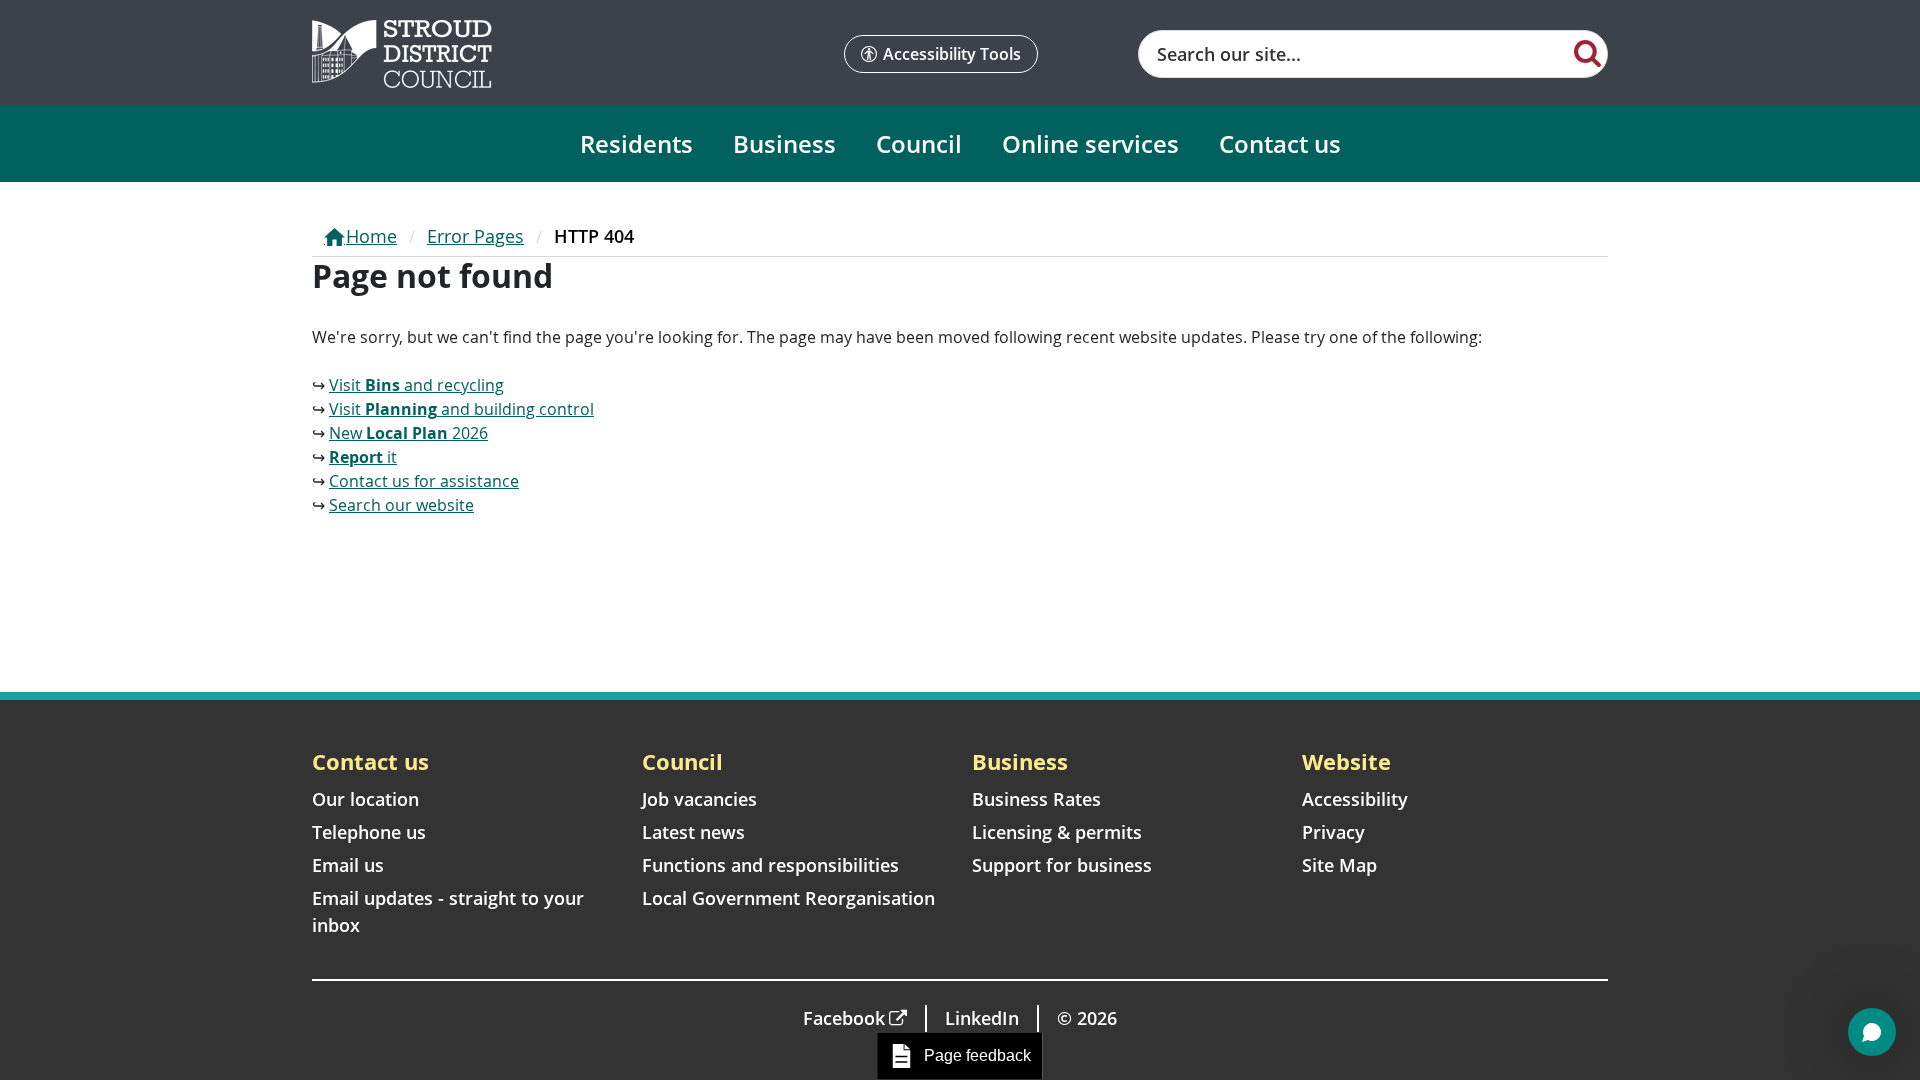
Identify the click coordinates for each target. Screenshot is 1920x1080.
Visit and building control (461, 409)
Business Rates (1036, 799)
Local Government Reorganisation (788, 898)
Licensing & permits (1057, 832)
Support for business (1062, 865)
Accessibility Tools (952, 54)
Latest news (693, 832)
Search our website (401, 505)
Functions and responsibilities (770, 865)
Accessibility (1355, 799)
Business (784, 143)
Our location (365, 799)
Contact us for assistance (424, 481)
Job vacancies (699, 799)
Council (919, 143)
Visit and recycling (416, 385)
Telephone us (369, 832)
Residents (636, 143)
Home (371, 236)
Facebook (844, 1018)
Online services (1090, 143)
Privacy (1333, 832)
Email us (348, 865)
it (363, 457)
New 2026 (408, 433)
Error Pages (475, 236)
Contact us (1280, 143)
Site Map (1339, 865)
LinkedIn (982, 1018)
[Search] (1587, 52)
